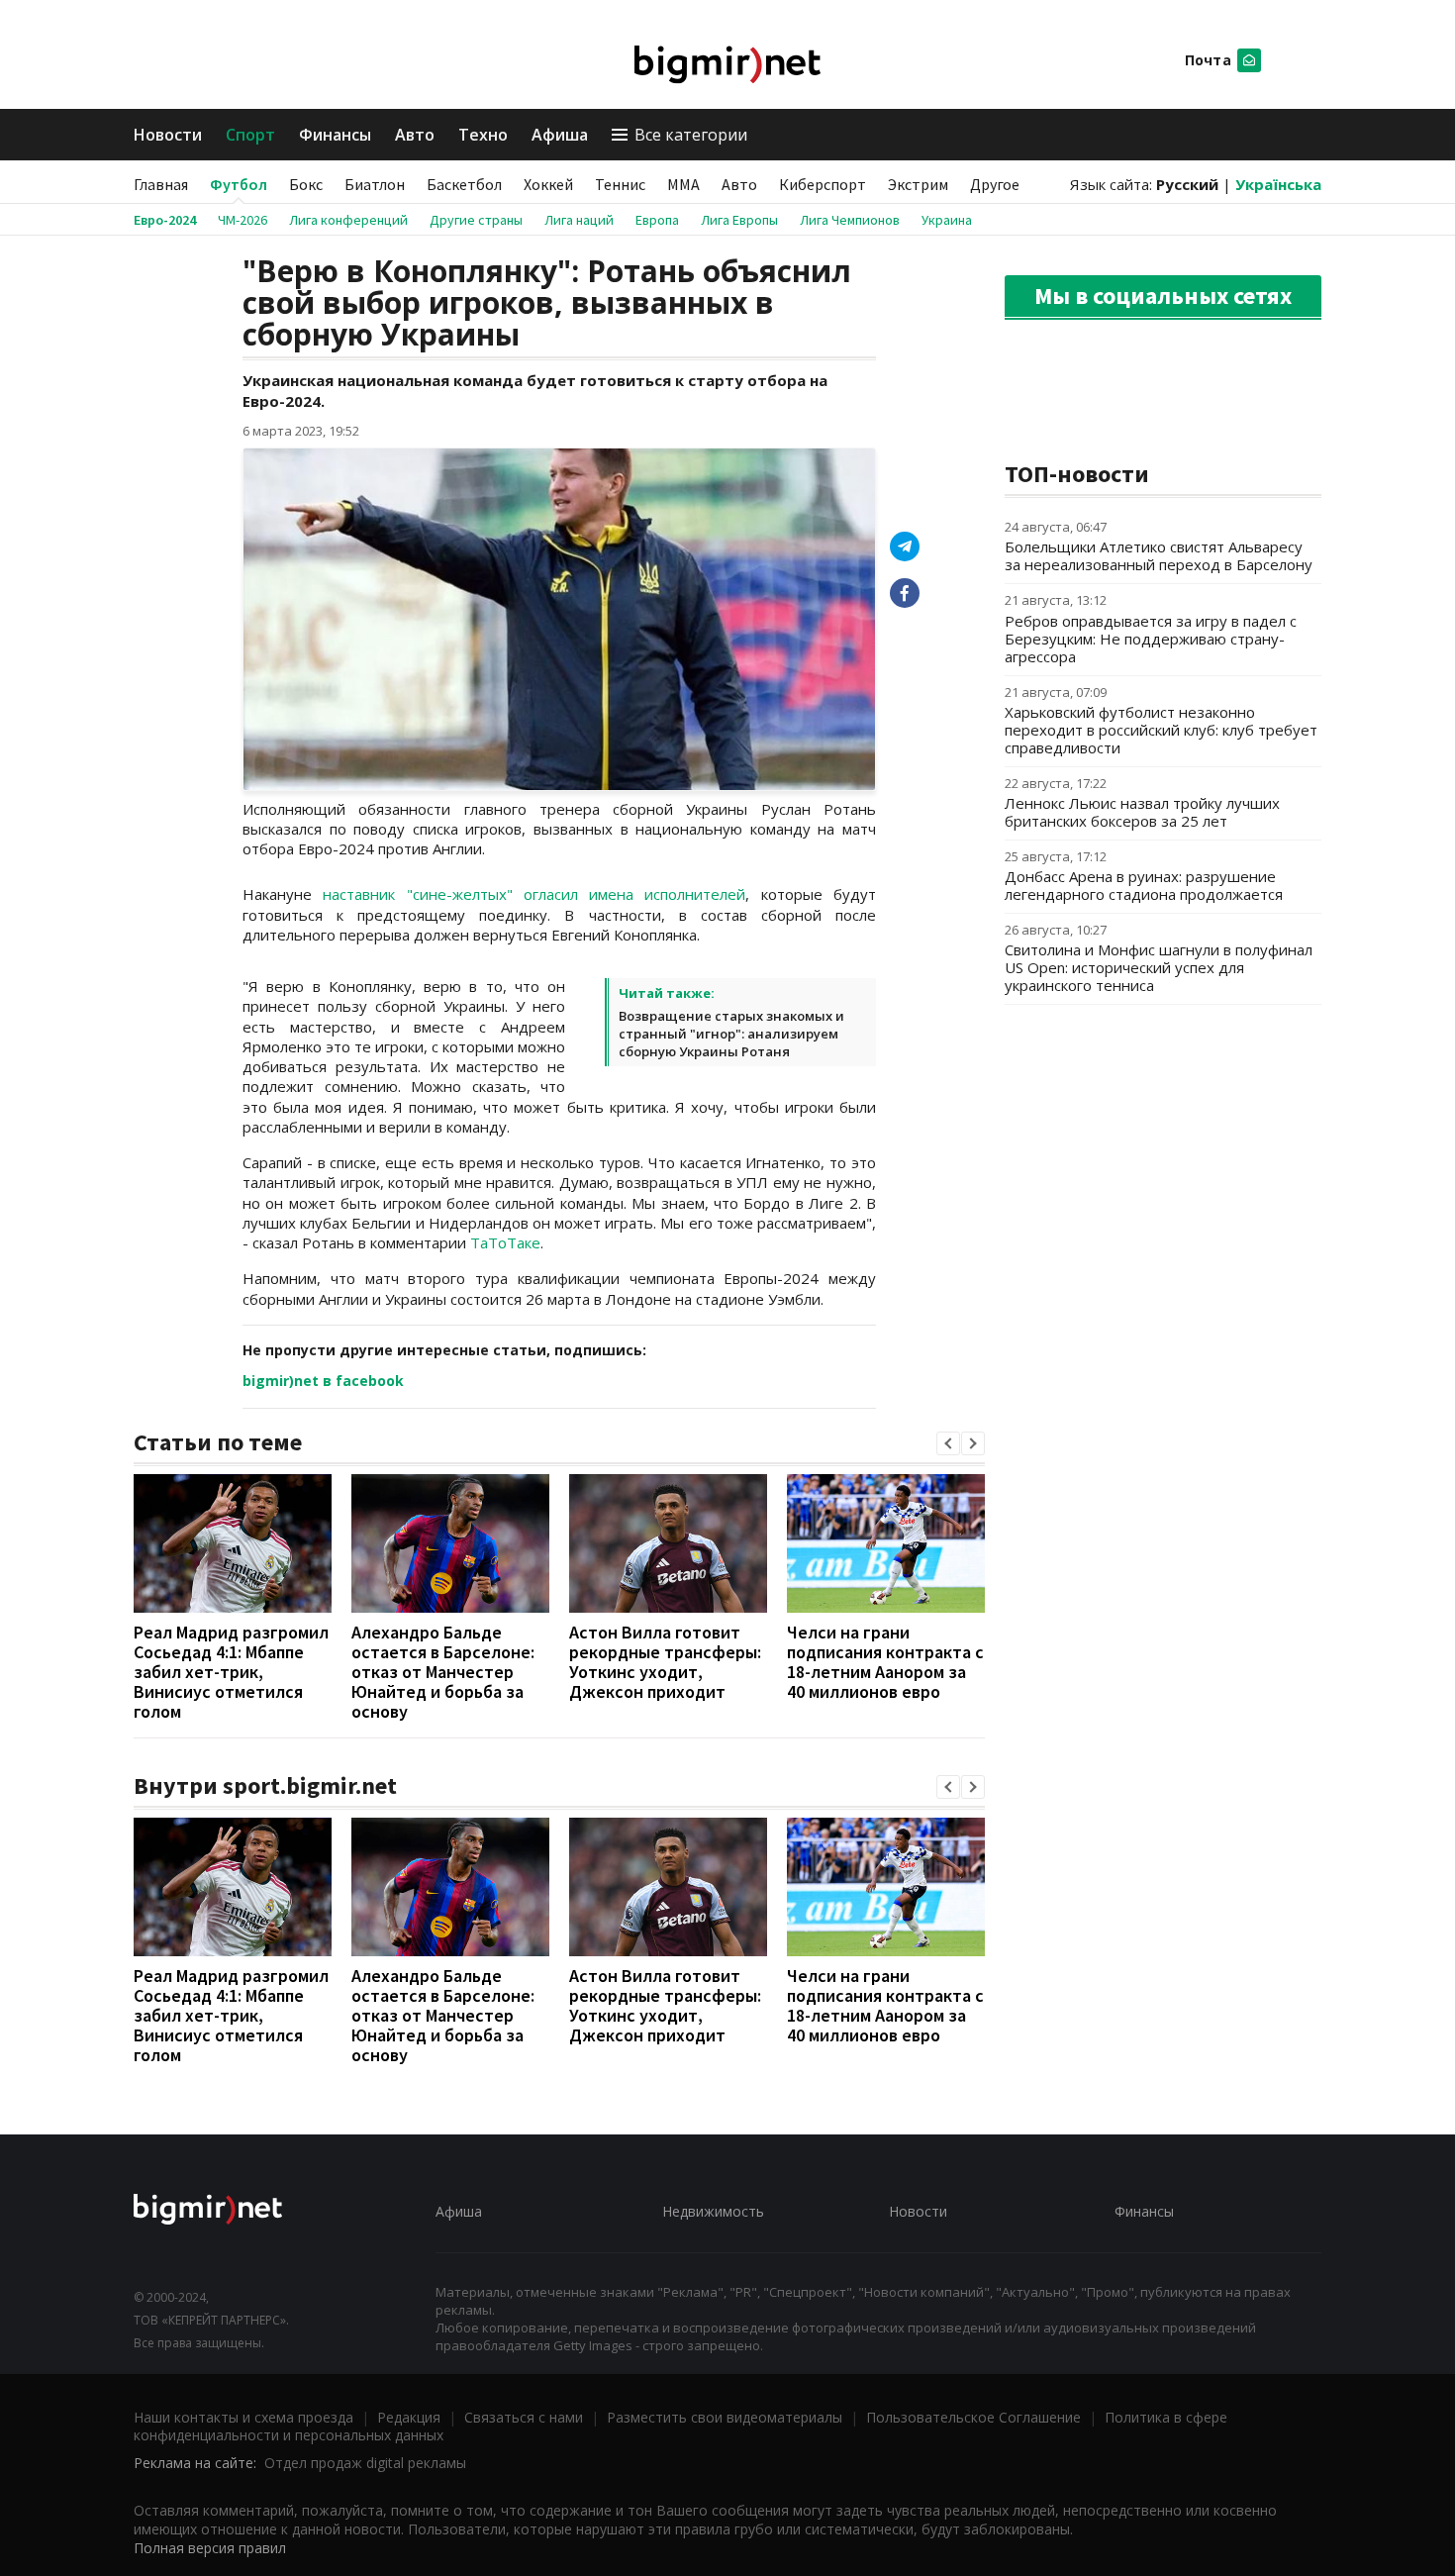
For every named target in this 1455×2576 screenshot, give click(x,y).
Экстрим (918, 184)
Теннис (620, 184)
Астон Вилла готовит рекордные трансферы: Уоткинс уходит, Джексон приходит (665, 1662)
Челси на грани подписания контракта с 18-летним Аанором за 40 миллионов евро (885, 1662)
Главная (161, 184)
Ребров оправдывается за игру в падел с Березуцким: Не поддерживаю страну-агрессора (1151, 639)
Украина (947, 220)
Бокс (306, 184)
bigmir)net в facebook (323, 1381)
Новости (168, 135)
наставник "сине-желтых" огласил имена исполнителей (534, 894)
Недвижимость (713, 2211)
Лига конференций (348, 220)
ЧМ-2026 (242, 220)
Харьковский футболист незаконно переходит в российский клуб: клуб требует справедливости (1161, 730)
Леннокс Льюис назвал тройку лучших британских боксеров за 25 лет (1142, 812)
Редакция (409, 2417)
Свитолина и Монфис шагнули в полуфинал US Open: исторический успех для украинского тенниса (1159, 967)
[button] (948, 1443)
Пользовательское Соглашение (973, 2417)
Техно (483, 135)
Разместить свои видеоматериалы (725, 2417)
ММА (683, 184)
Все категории (691, 135)
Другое (995, 184)
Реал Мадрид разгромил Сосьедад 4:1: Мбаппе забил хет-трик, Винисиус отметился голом (231, 1672)
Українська (1278, 184)
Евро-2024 (165, 220)
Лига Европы (739, 220)
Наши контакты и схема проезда (243, 2417)
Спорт (250, 135)
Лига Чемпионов (850, 220)
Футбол (239, 184)
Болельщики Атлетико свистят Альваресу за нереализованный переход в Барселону (1159, 555)
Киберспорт (823, 184)
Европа (657, 220)
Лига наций (579, 220)
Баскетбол (464, 184)
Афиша (560, 135)
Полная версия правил (210, 2548)
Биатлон (375, 184)
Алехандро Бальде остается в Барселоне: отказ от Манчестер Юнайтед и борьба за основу (443, 1672)
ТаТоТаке (505, 1242)
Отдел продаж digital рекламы (365, 2463)
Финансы (335, 135)
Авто (415, 135)
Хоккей (548, 184)
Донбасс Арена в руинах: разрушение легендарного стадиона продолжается (1144, 885)
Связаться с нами (524, 2417)
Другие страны (476, 220)
